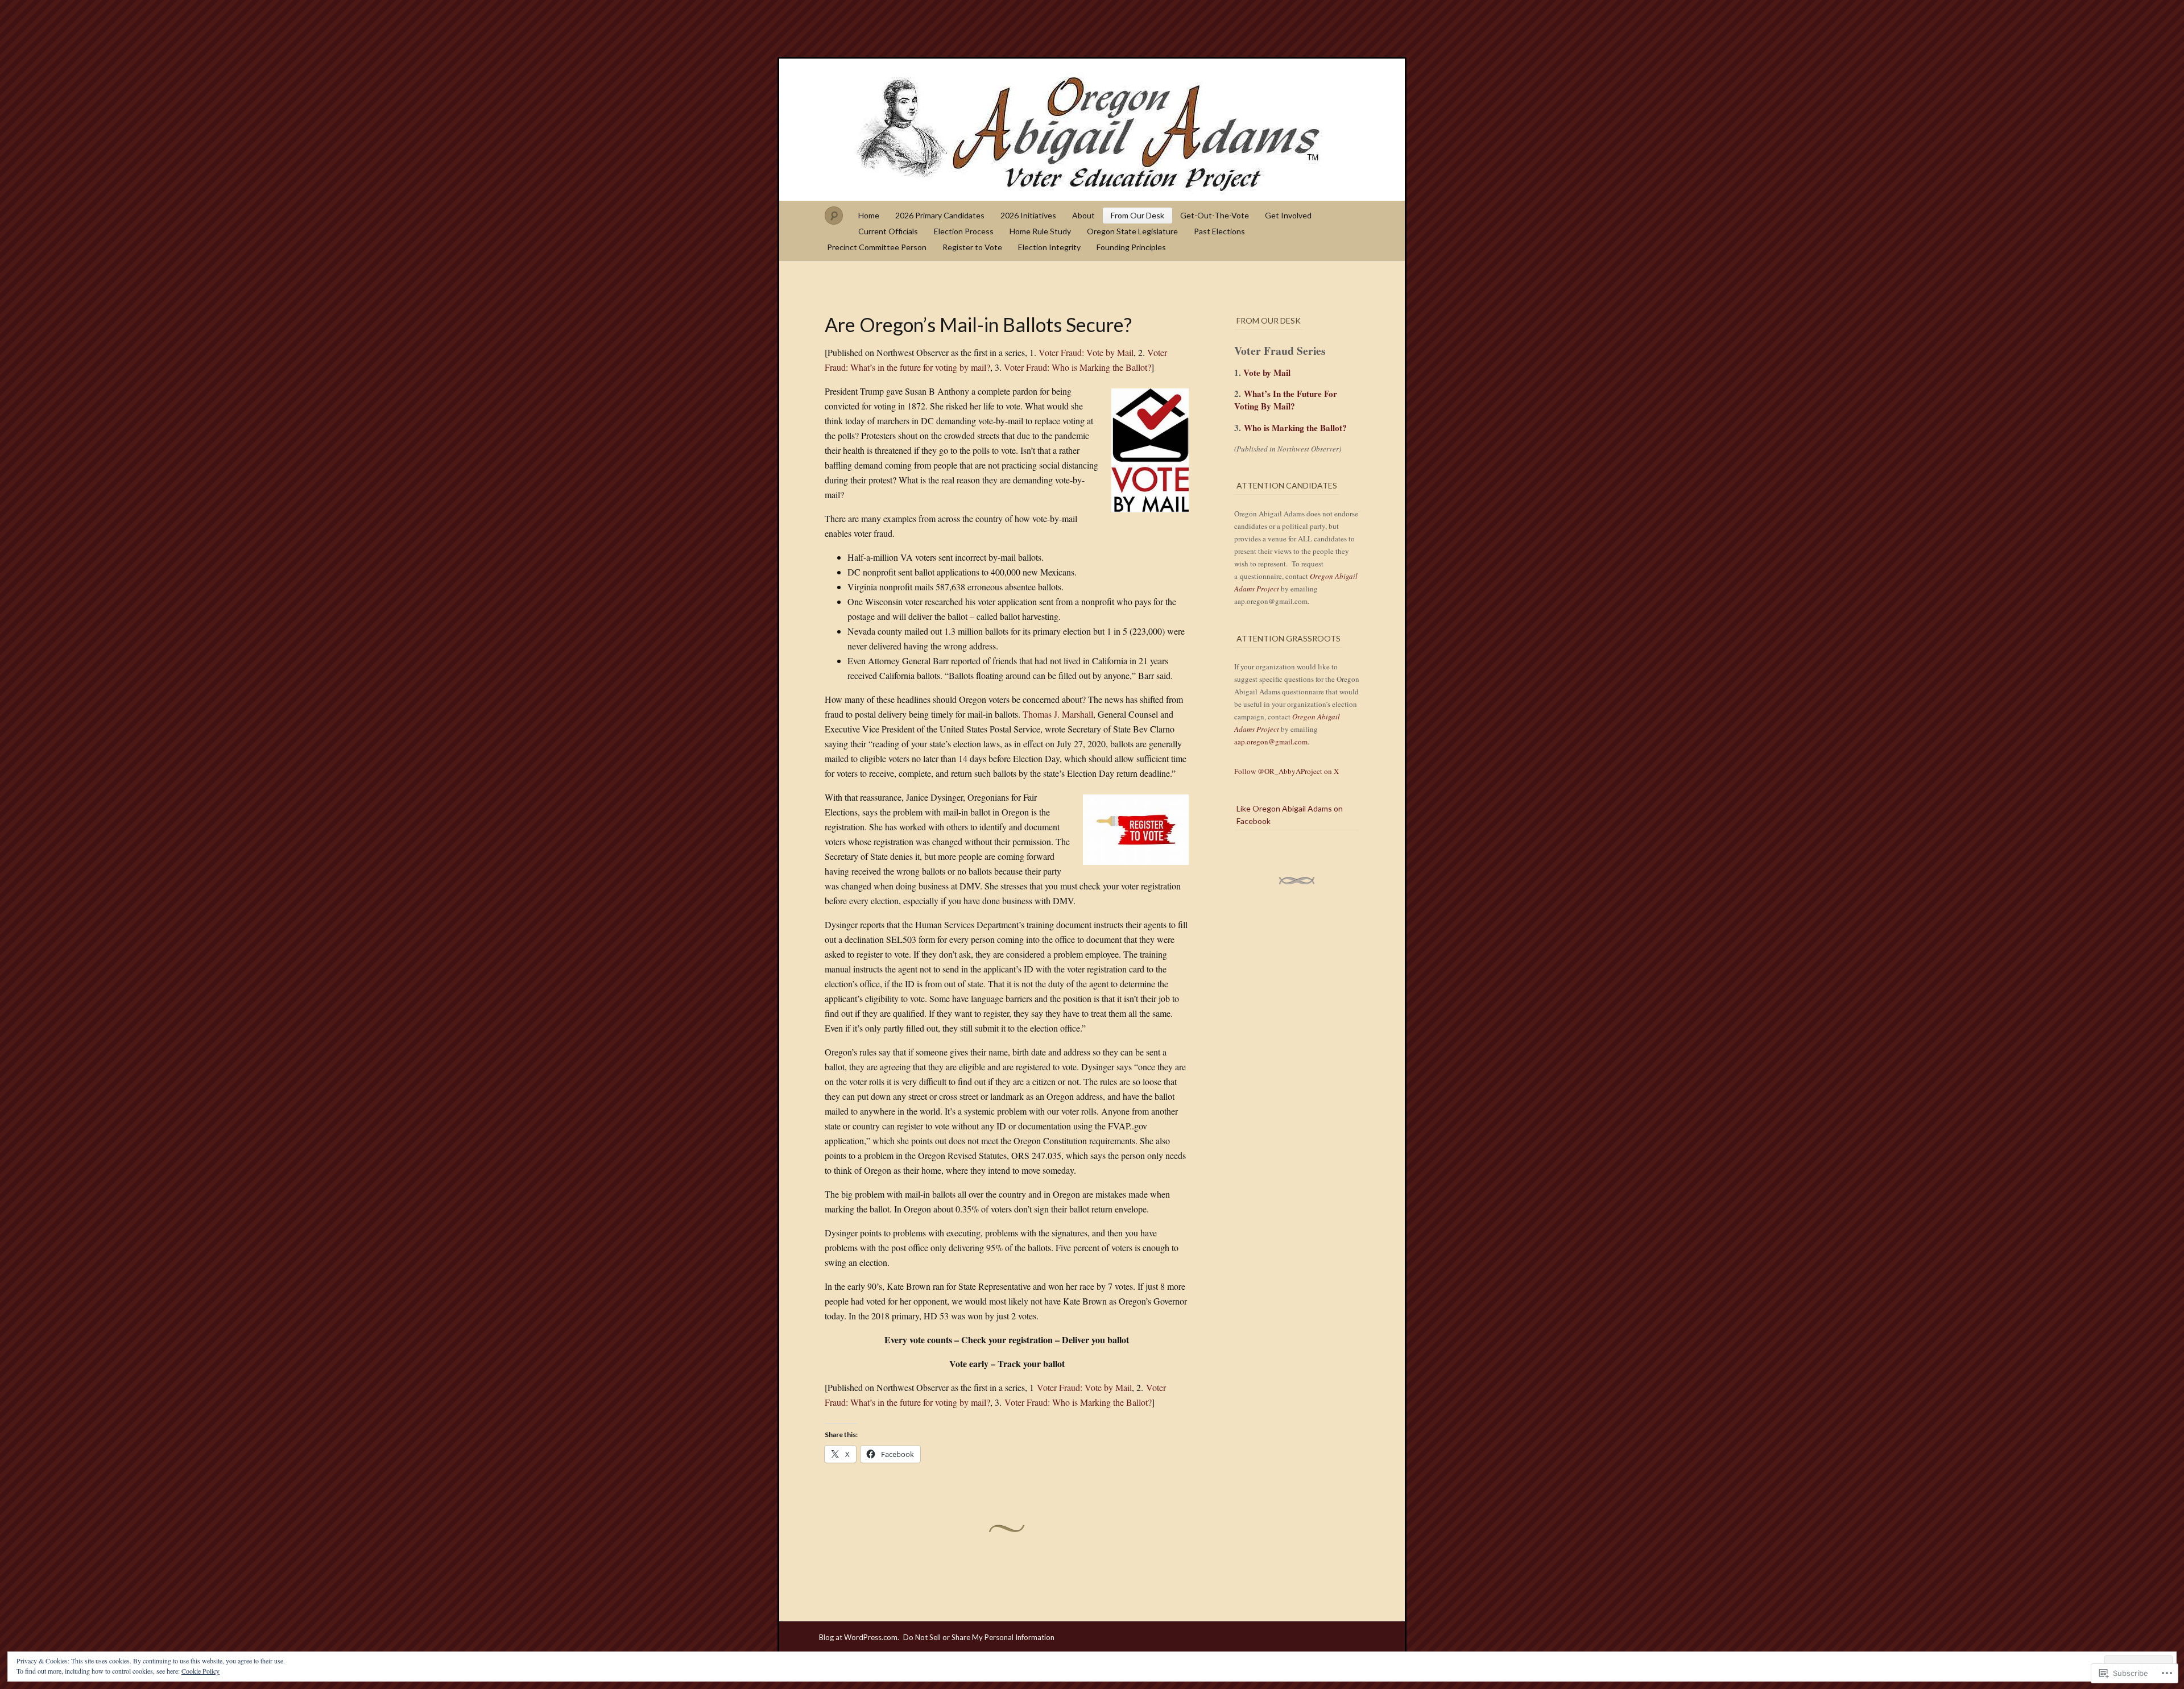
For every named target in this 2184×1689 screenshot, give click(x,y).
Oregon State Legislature (1132, 231)
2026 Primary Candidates (940, 215)
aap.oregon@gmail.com (1271, 742)
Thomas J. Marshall (1058, 714)
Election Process (964, 231)
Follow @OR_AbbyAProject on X (1287, 771)
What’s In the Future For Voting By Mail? (1286, 400)
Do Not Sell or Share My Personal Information (979, 1637)
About (1083, 215)
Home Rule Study (1040, 231)
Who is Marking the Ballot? (1295, 428)
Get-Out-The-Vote (1215, 215)
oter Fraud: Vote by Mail (1089, 352)
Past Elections (1219, 231)
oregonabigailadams (1092, 130)
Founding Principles (1131, 247)
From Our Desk (1137, 215)
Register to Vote (972, 247)
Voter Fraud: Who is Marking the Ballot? (1077, 367)
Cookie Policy (200, 1671)
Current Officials (888, 231)
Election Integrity (1049, 247)
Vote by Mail (1267, 372)
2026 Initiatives (1028, 215)
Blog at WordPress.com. (859, 1637)
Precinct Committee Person (877, 247)
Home (869, 215)
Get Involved (1288, 215)
